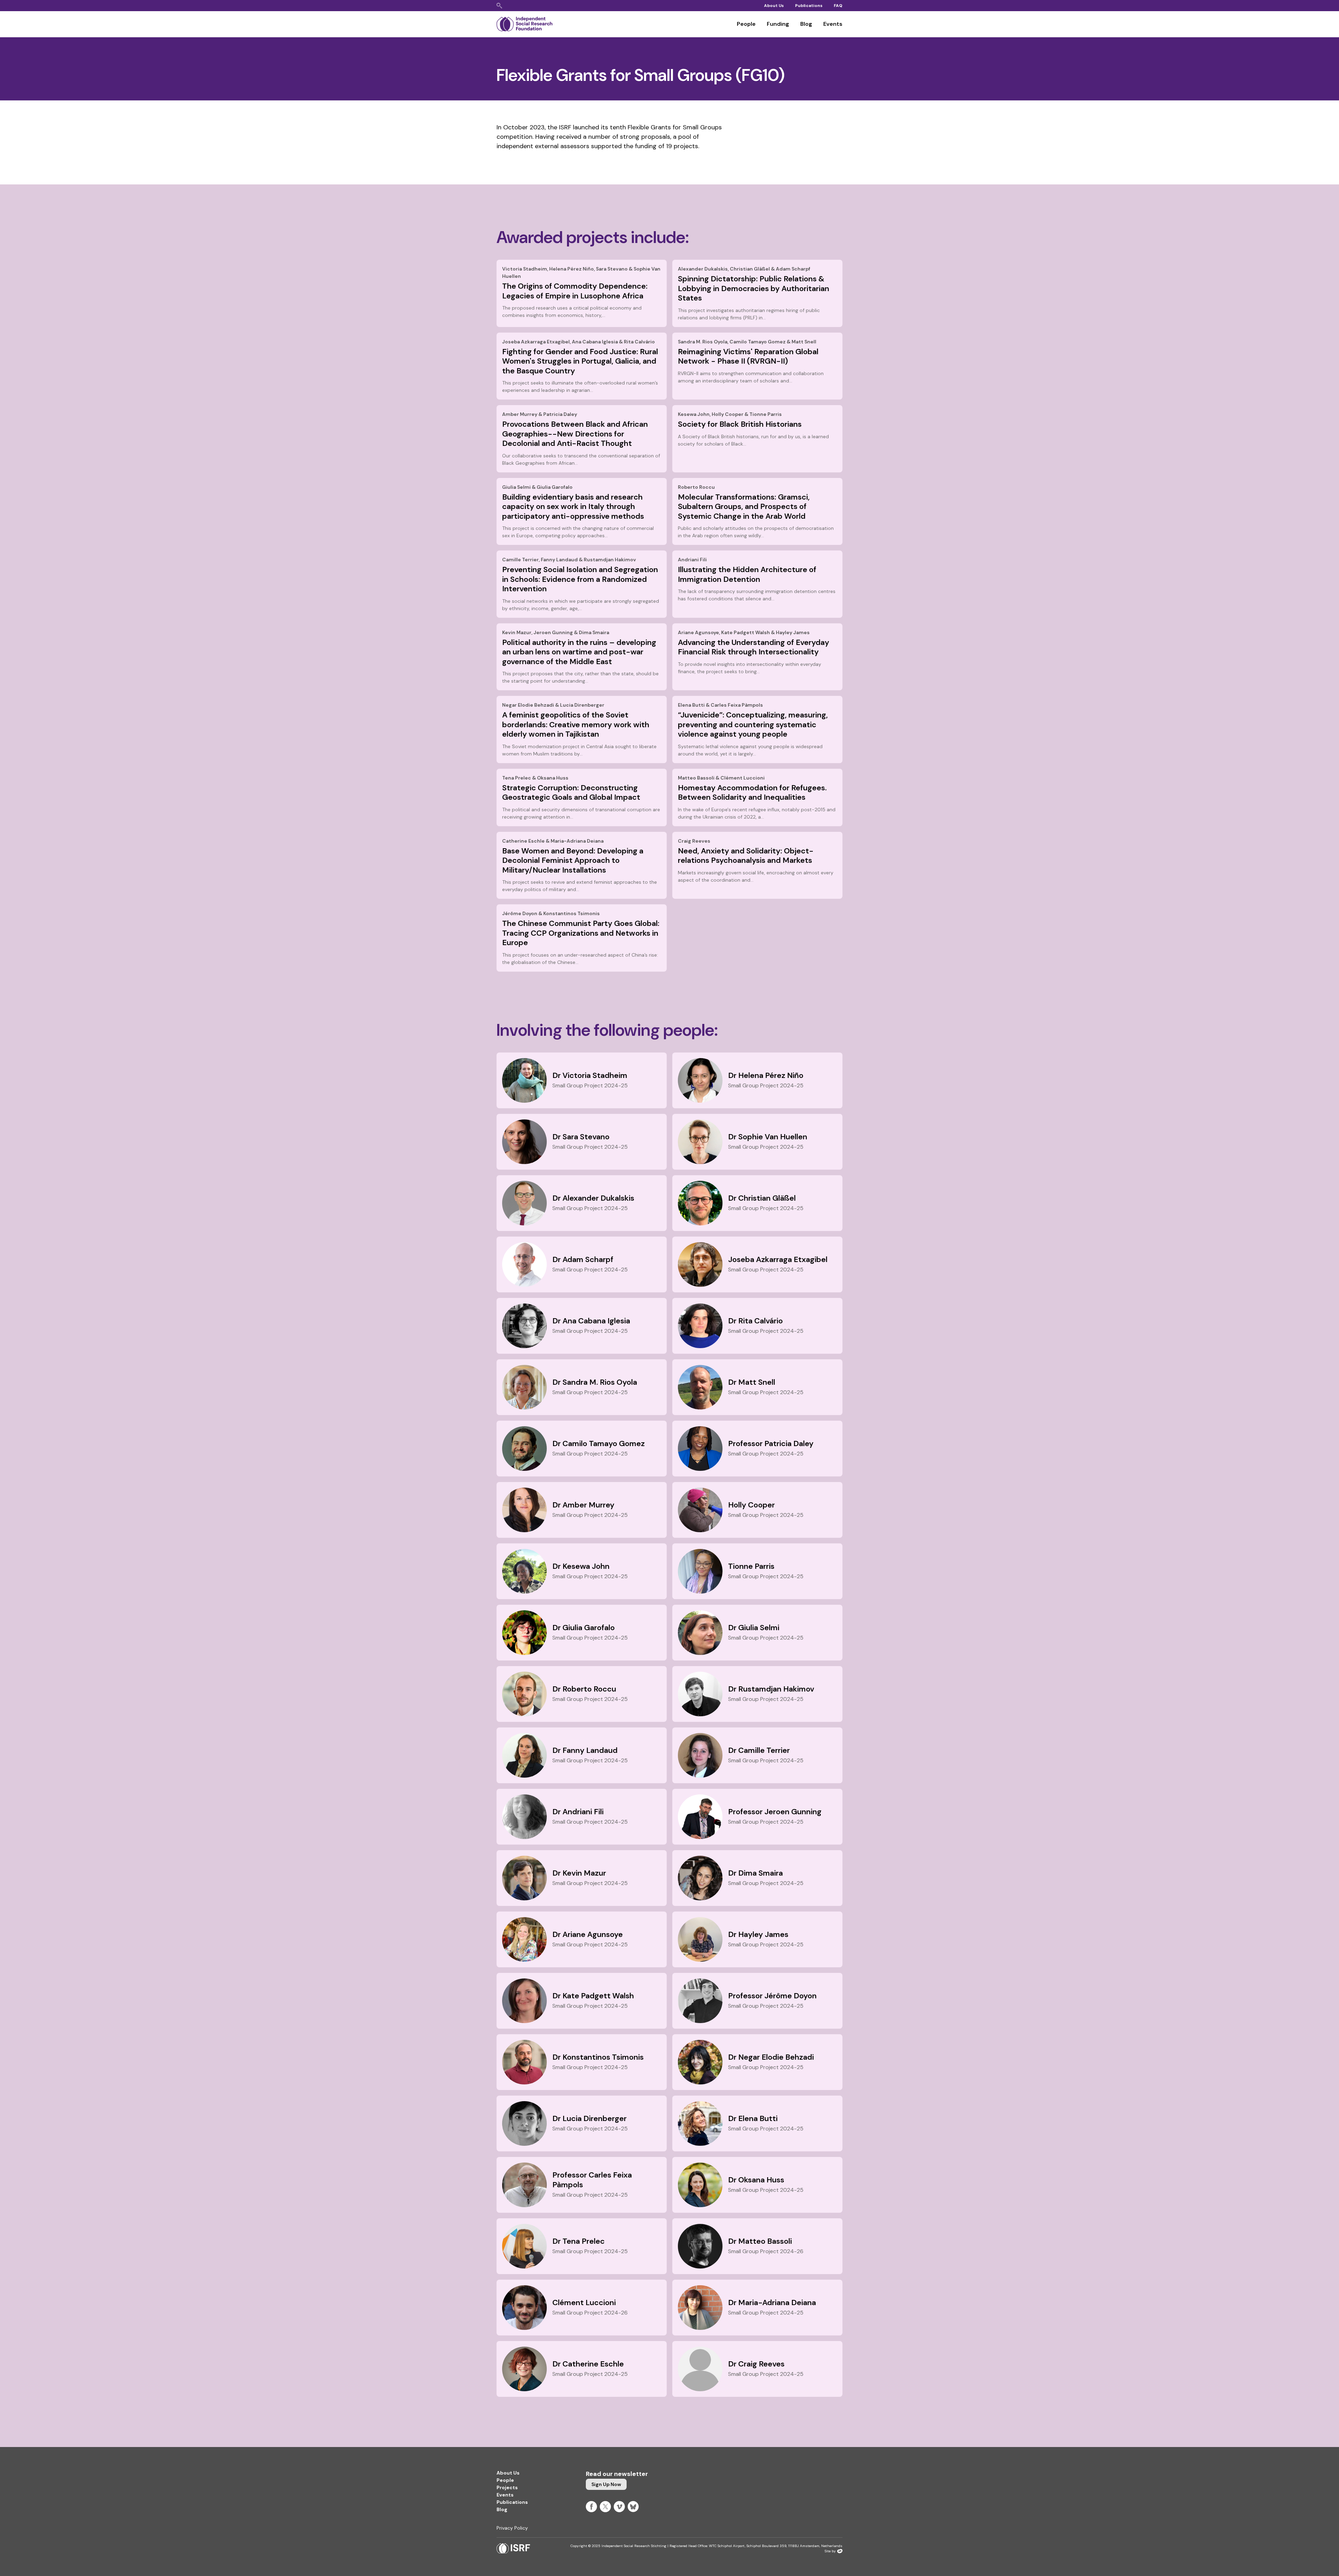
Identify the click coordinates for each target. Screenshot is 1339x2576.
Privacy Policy (512, 2528)
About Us (774, 6)
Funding (778, 24)
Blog (806, 24)
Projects (507, 2487)
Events (833, 24)
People (746, 24)
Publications (809, 6)
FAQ (838, 6)
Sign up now (606, 2484)
